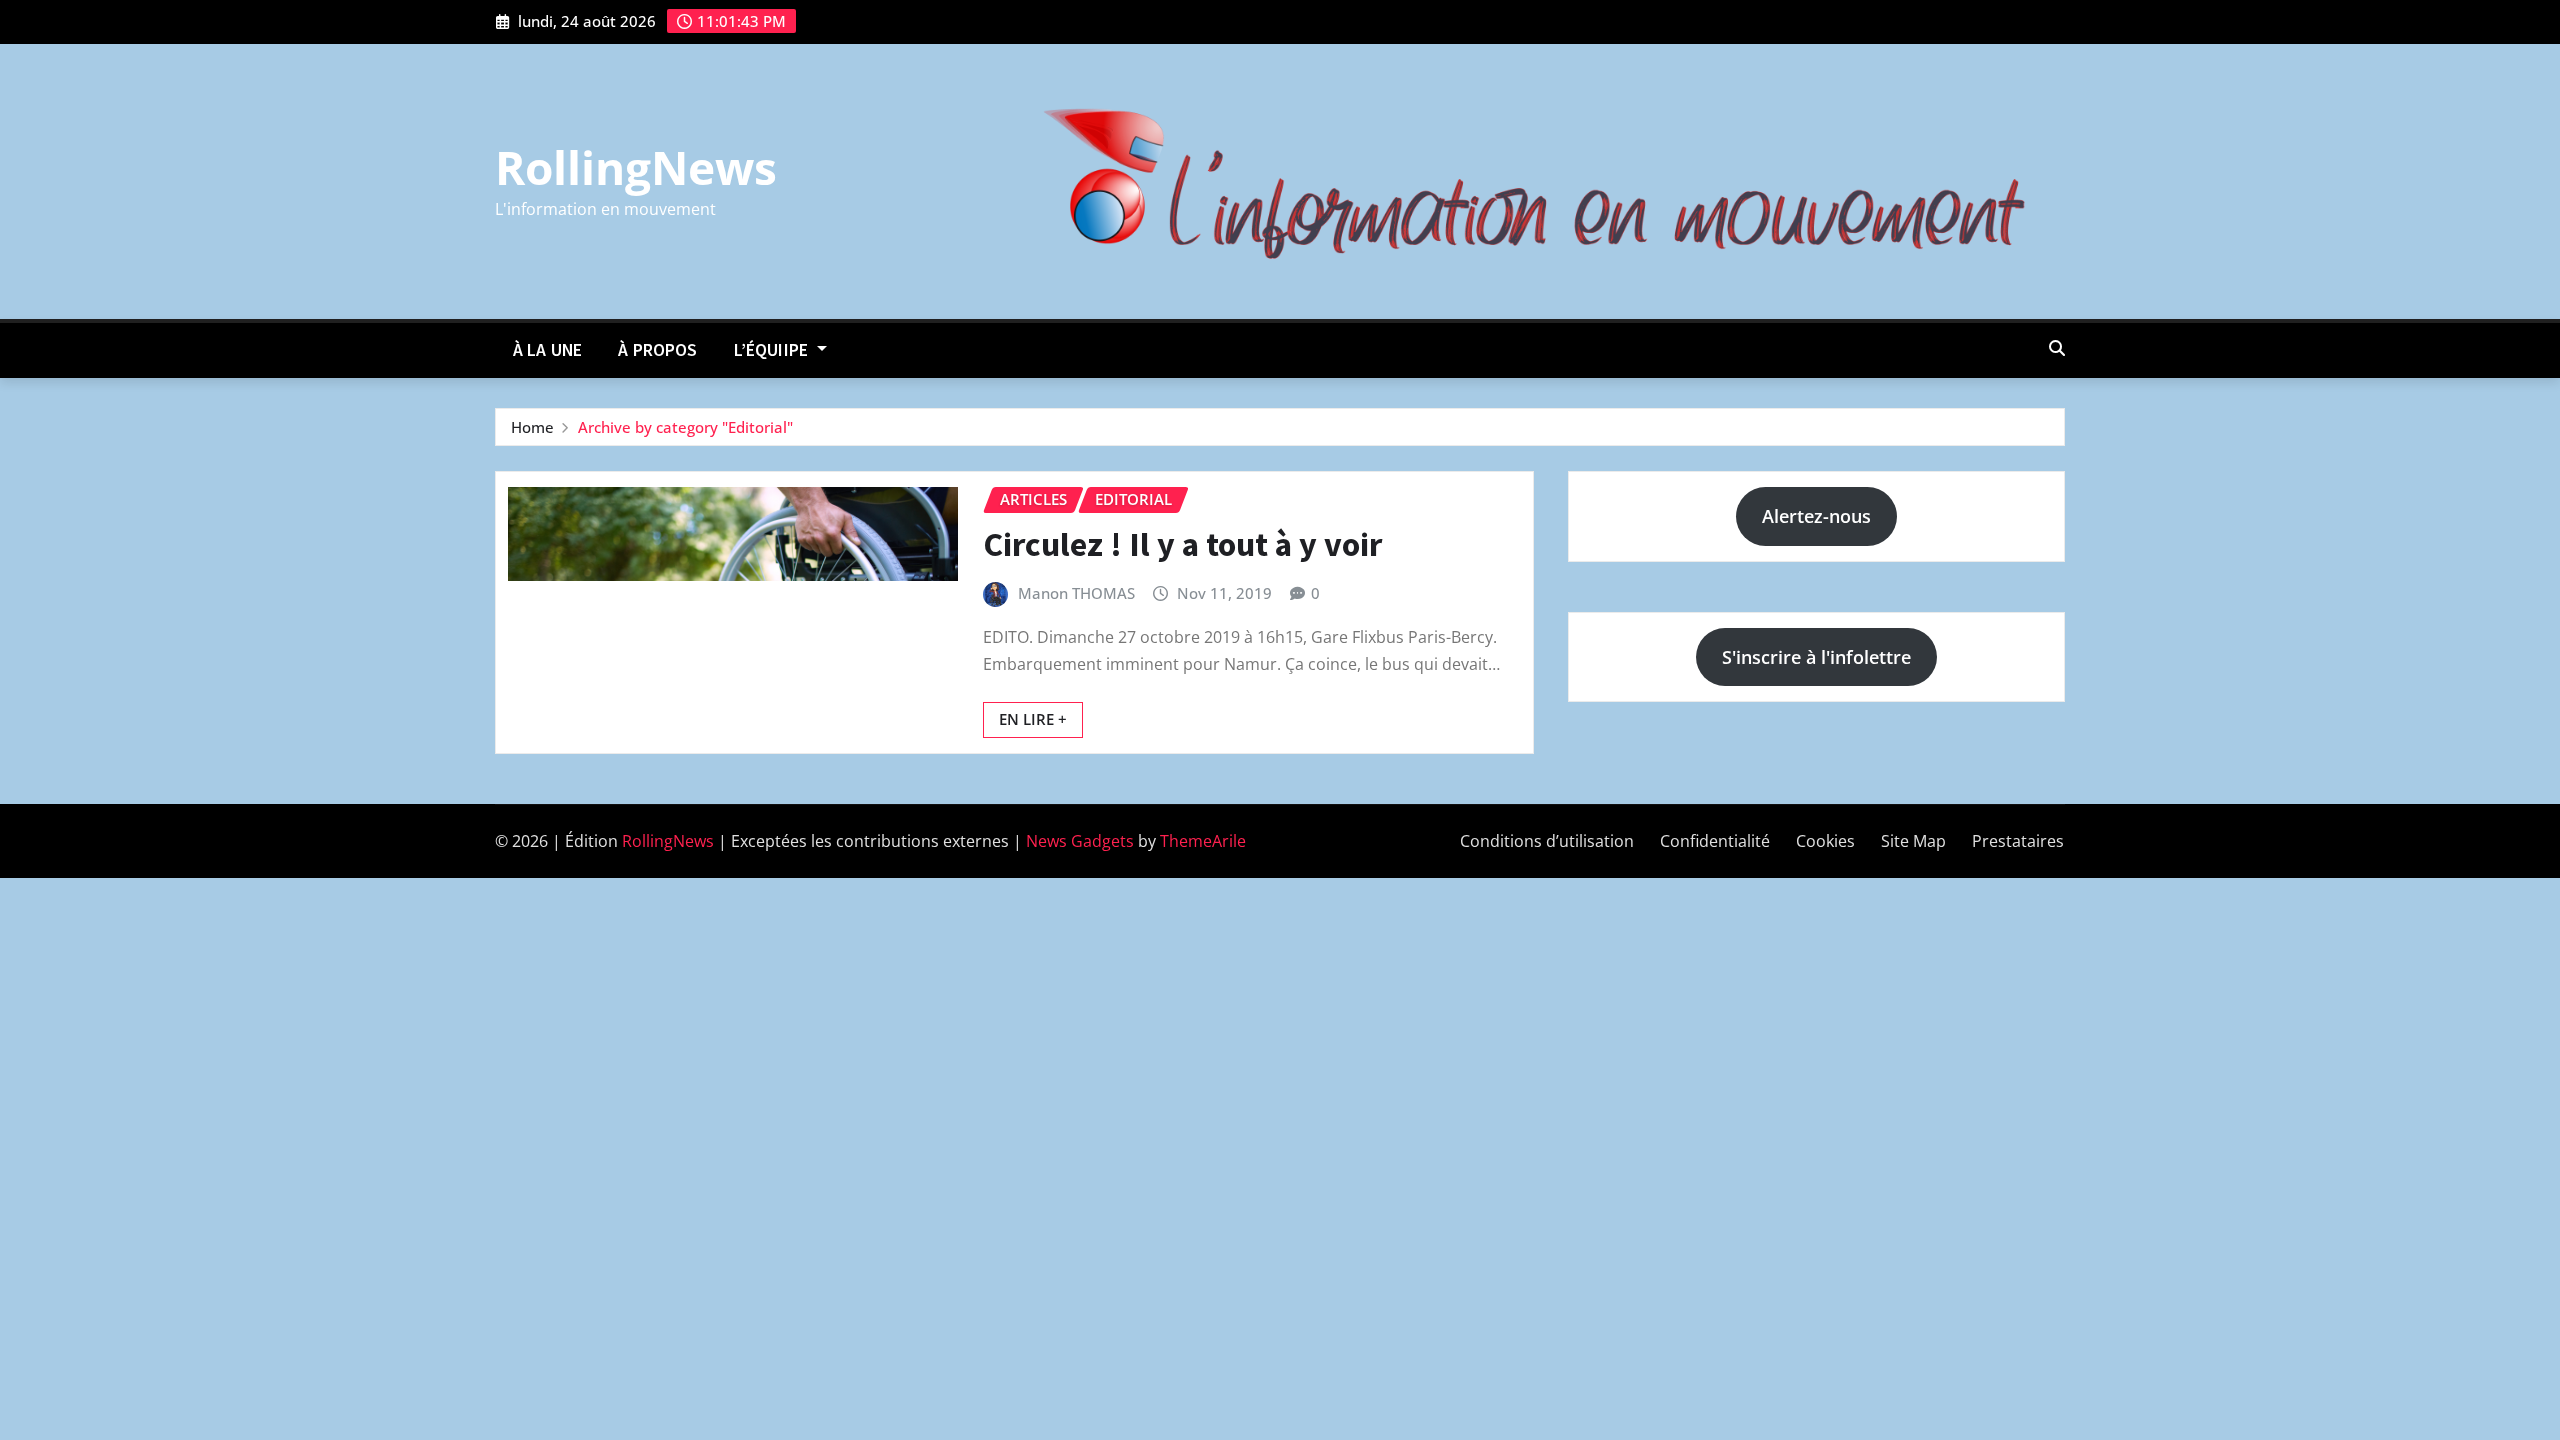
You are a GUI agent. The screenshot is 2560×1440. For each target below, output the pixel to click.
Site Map (1913, 841)
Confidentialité (1715, 841)
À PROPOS (657, 350)
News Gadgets (1080, 841)
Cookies (1825, 841)
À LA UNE (547, 350)
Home (532, 427)
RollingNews (636, 167)
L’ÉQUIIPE (773, 350)
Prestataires (2018, 841)
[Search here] (2057, 348)
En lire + (1033, 719)
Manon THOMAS (1076, 593)
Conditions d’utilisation (1547, 841)
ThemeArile (1203, 841)
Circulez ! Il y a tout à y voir (1182, 544)
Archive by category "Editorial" (685, 427)
